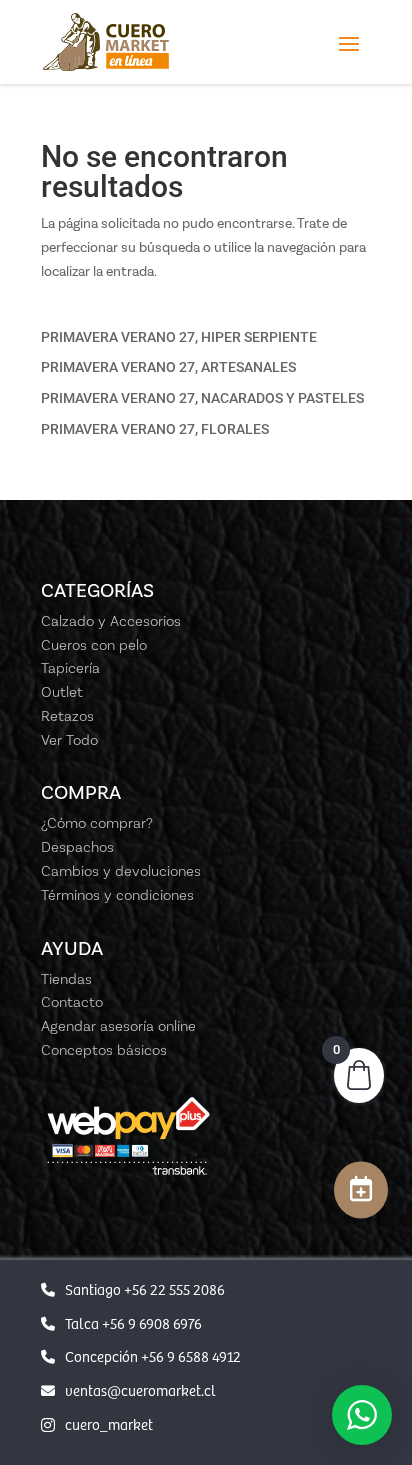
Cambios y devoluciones (121, 871)
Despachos (77, 847)
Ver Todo (69, 740)
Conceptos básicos (104, 1050)
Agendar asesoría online (118, 1026)
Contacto (72, 1002)
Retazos (67, 716)
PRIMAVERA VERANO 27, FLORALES (155, 429)
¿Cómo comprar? (97, 823)
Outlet (62, 692)
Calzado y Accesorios (111, 621)
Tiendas (66, 979)
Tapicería (70, 668)
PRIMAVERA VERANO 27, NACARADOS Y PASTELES (202, 398)
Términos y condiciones (117, 895)
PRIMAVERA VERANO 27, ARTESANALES (168, 367)
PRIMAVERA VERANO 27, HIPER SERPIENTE (179, 337)
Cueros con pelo (94, 645)
